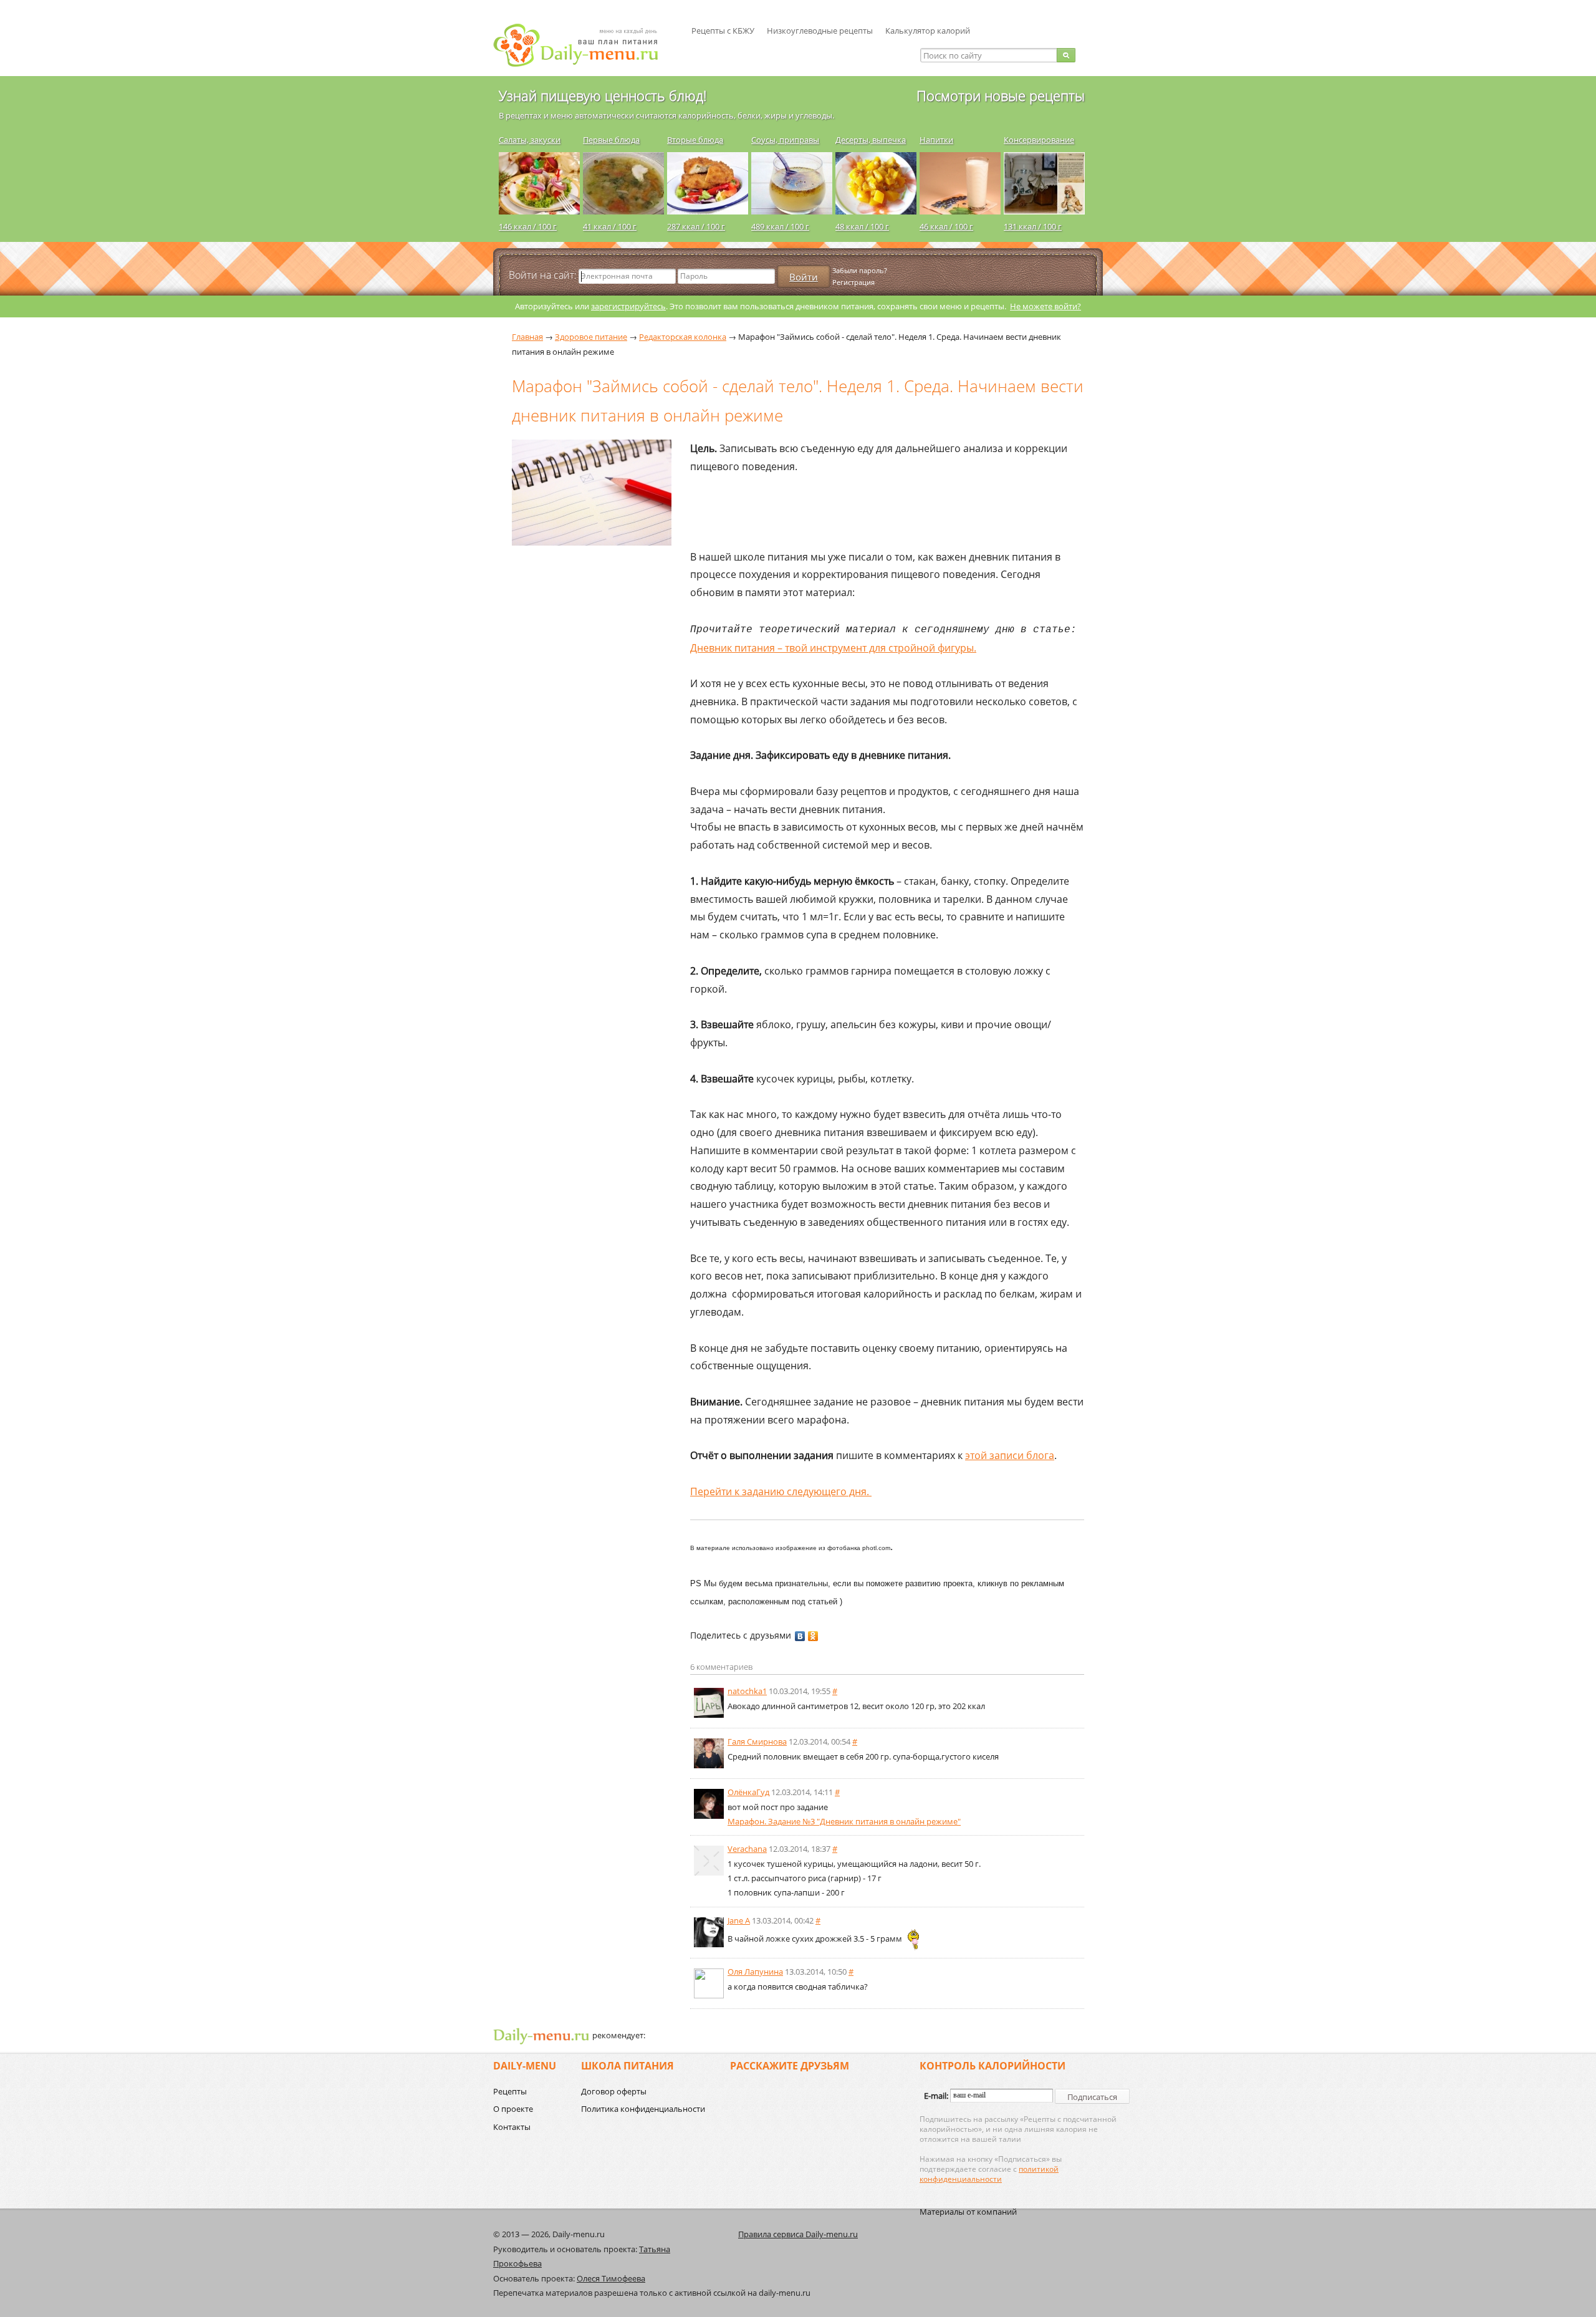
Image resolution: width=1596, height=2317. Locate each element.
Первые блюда (611, 140)
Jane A (739, 1920)
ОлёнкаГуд (748, 1792)
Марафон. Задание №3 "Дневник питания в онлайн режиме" (844, 1821)
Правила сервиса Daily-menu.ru (798, 2234)
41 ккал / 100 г (610, 226)
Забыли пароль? (860, 270)
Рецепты (510, 2091)
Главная (527, 337)
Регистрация (853, 282)
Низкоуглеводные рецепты (820, 31)
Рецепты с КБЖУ (723, 31)
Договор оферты (614, 2091)
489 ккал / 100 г (780, 226)
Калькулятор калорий (928, 31)
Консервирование (1039, 140)
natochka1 (747, 1691)
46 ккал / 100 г (946, 226)
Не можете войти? (1046, 306)
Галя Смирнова (757, 1741)
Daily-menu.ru (584, 45)
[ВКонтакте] (800, 1636)
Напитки (936, 140)
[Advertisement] (587, 701)
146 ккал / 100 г (528, 226)
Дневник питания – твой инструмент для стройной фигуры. (833, 648)
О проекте (513, 2109)
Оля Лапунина (755, 1972)
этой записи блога (1010, 1455)
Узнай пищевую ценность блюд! (603, 95)
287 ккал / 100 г (696, 226)
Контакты (512, 2127)
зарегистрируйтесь (628, 306)
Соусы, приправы (785, 140)
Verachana (747, 1849)
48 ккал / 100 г (862, 226)
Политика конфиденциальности (643, 2109)
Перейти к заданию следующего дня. (781, 1491)
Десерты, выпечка (871, 140)
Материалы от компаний (968, 2212)
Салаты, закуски (530, 140)
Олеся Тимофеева (611, 2278)
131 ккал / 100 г (1033, 226)
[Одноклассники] (813, 1636)
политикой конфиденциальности (989, 2174)
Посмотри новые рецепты (1001, 95)
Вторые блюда (695, 140)
